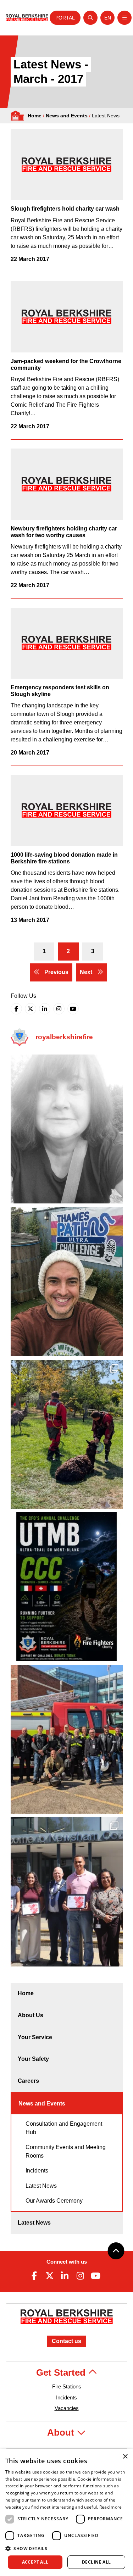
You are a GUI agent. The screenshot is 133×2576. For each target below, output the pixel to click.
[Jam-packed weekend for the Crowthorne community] (67, 317)
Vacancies (67, 2408)
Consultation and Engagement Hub (64, 2128)
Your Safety (33, 2059)
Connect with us (67, 2262)
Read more (111, 2507)
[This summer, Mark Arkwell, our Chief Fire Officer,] (67, 1587)
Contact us (66, 2341)
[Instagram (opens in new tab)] (59, 1009)
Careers (28, 2081)
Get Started (62, 2372)
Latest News (41, 2186)
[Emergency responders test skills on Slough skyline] (67, 643)
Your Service (35, 2037)
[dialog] (66, 2513)
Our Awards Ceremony (54, 2201)
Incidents (37, 2171)
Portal (65, 18)
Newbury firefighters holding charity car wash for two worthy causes (64, 532)
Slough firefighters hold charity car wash (65, 209)
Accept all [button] (35, 2562)
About (62, 2432)
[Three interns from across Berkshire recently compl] (67, 1892)
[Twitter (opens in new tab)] (31, 1009)
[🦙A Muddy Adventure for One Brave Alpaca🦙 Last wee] (67, 1434)
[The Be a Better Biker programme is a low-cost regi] (67, 1739)
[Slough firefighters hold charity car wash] (67, 165)
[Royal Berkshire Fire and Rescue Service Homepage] (27, 18)
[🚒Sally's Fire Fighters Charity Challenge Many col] (67, 1129)
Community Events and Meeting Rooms (66, 2151)
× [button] (125, 2457)
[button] (66, 2548)
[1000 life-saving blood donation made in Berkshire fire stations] (67, 811)
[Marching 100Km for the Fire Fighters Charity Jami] (67, 1281)
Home (35, 116)
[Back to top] (116, 2251)
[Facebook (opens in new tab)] (16, 1009)
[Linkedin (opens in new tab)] (45, 1009)
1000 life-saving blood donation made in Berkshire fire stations (64, 858)
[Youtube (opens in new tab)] (73, 1009)
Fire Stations (67, 2386)
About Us (31, 2015)
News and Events (67, 116)
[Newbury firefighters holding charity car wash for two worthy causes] (67, 484)
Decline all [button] (96, 2562)
